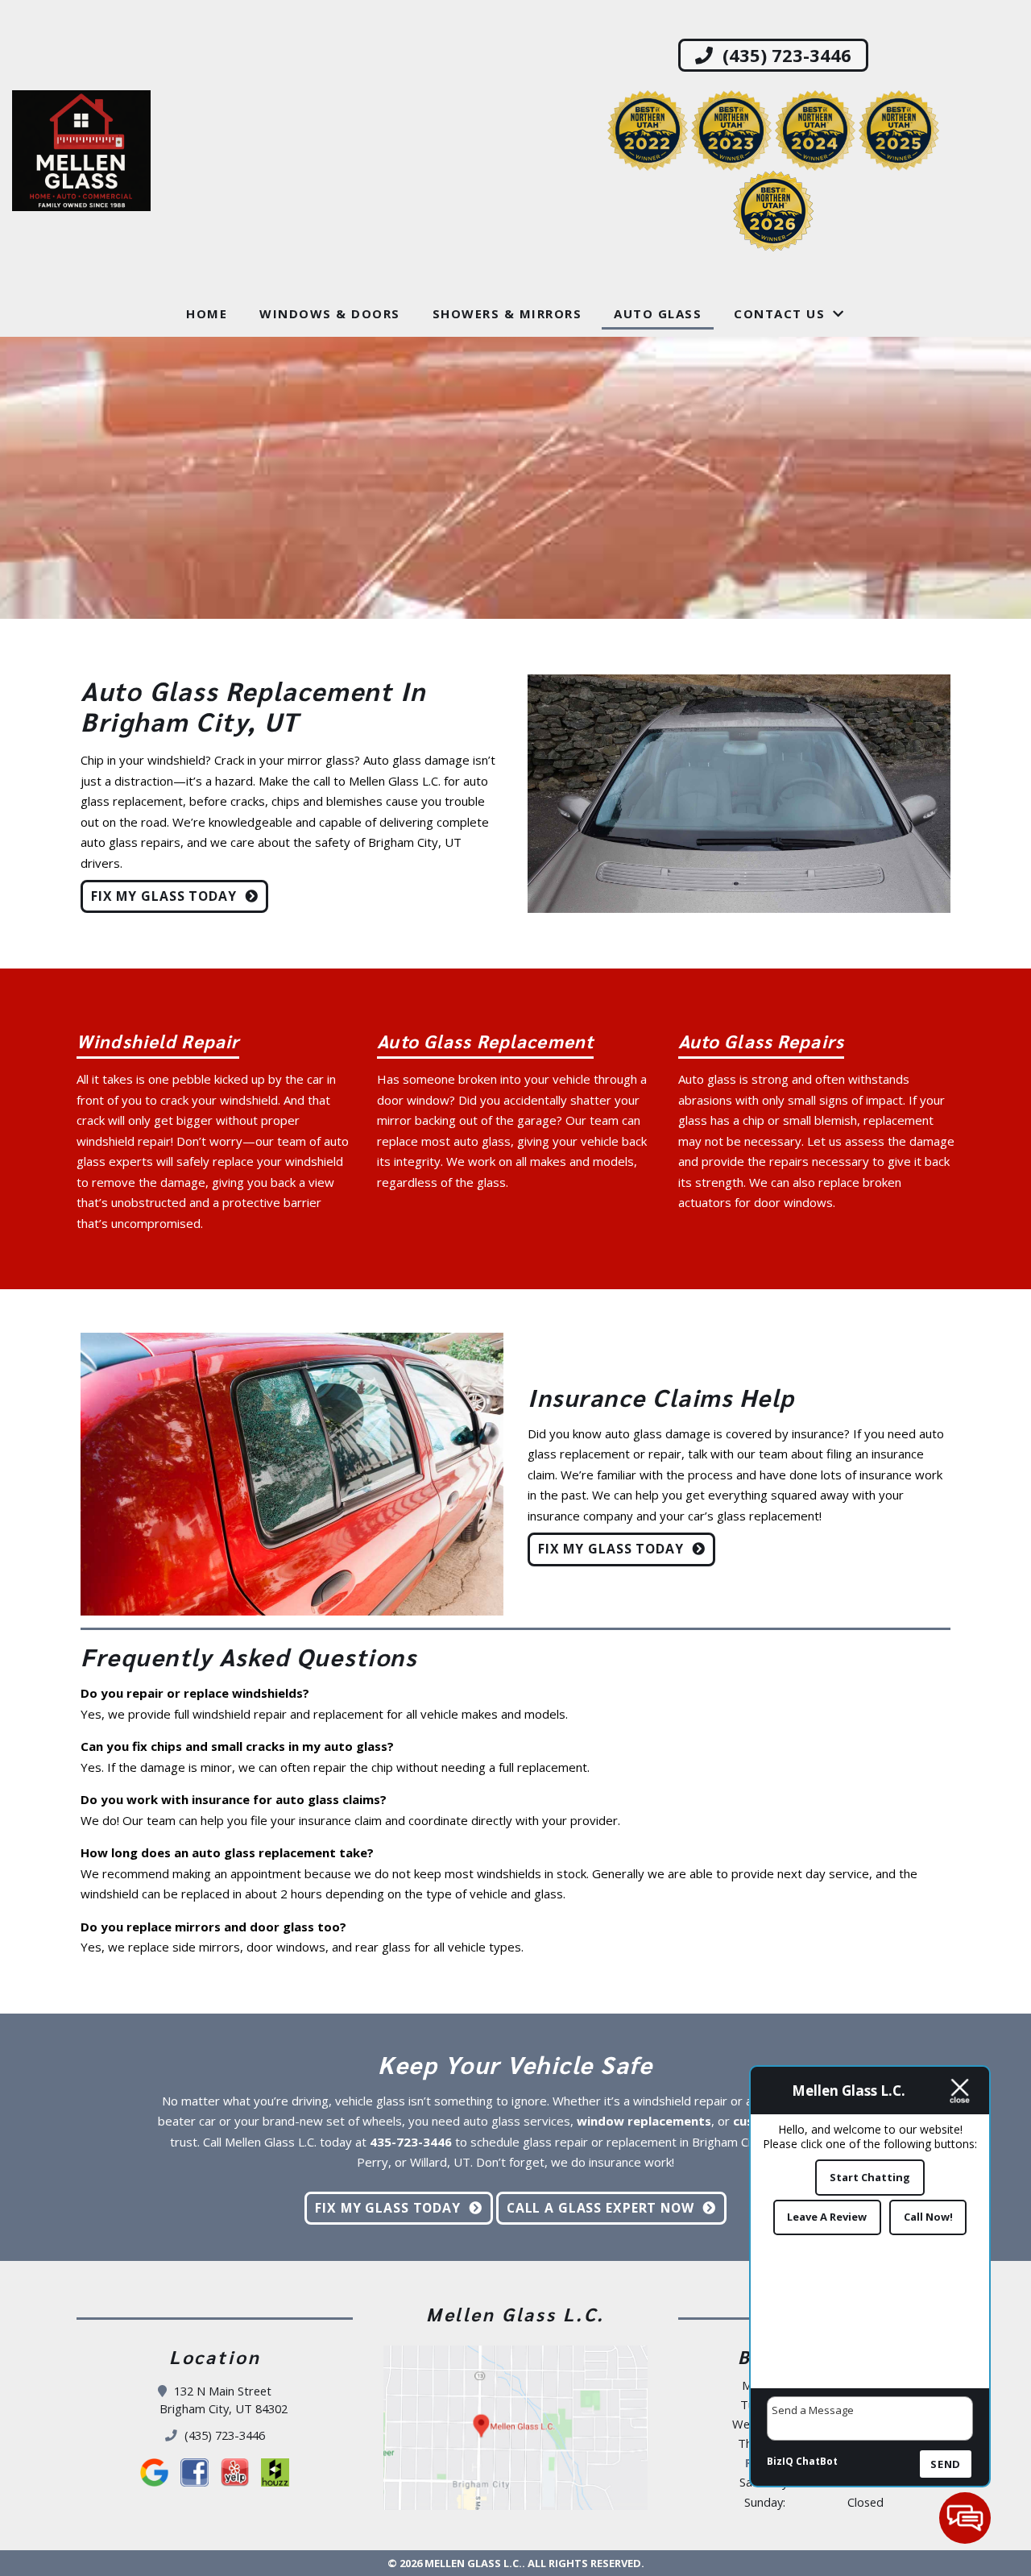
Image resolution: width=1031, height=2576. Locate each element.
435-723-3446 (411, 2142)
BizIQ (780, 2461)
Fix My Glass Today (164, 896)
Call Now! (928, 2217)
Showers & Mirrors (507, 313)
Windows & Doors (330, 313)
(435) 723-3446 (785, 55)
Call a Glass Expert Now (600, 2208)
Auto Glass (658, 313)
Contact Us (779, 313)
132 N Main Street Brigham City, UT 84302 (224, 2400)
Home (207, 313)
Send (946, 2464)
